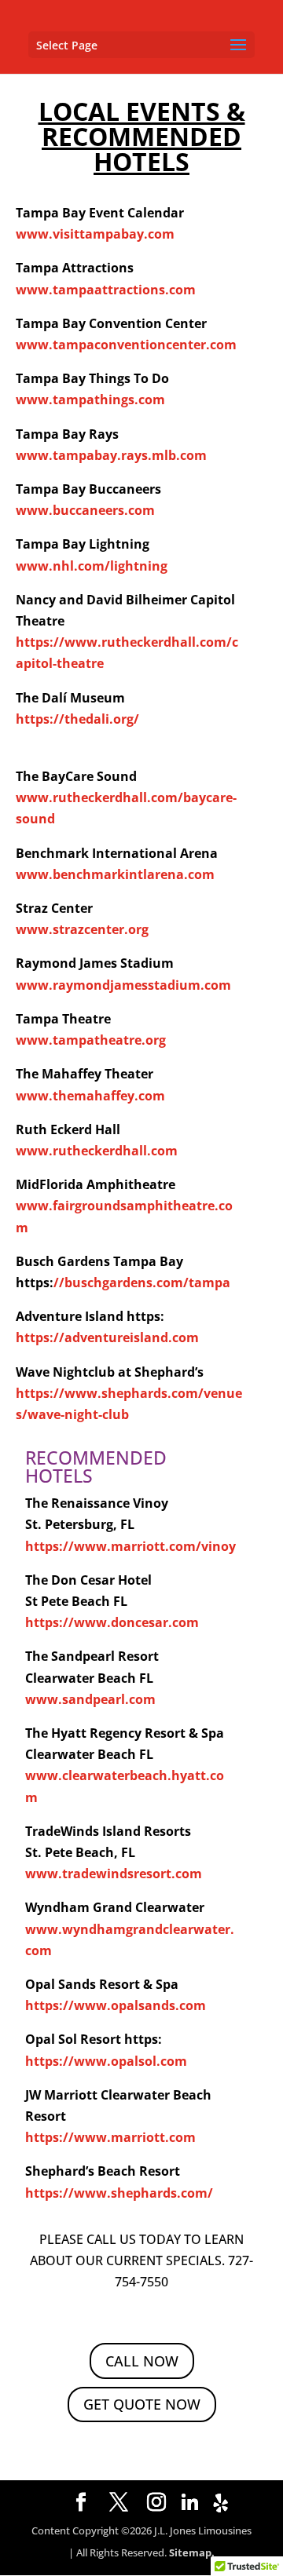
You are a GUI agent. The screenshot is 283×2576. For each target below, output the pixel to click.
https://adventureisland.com (107, 1337)
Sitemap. (192, 2552)
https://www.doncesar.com (112, 1622)
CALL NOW (142, 2361)
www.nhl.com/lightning (92, 566)
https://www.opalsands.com (116, 2005)
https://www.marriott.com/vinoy (130, 1546)
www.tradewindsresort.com (114, 1874)
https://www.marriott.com (110, 2137)
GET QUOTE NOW (142, 2404)
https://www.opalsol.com (106, 2061)
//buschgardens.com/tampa (142, 1283)
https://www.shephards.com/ (119, 2193)
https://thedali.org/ (77, 719)
